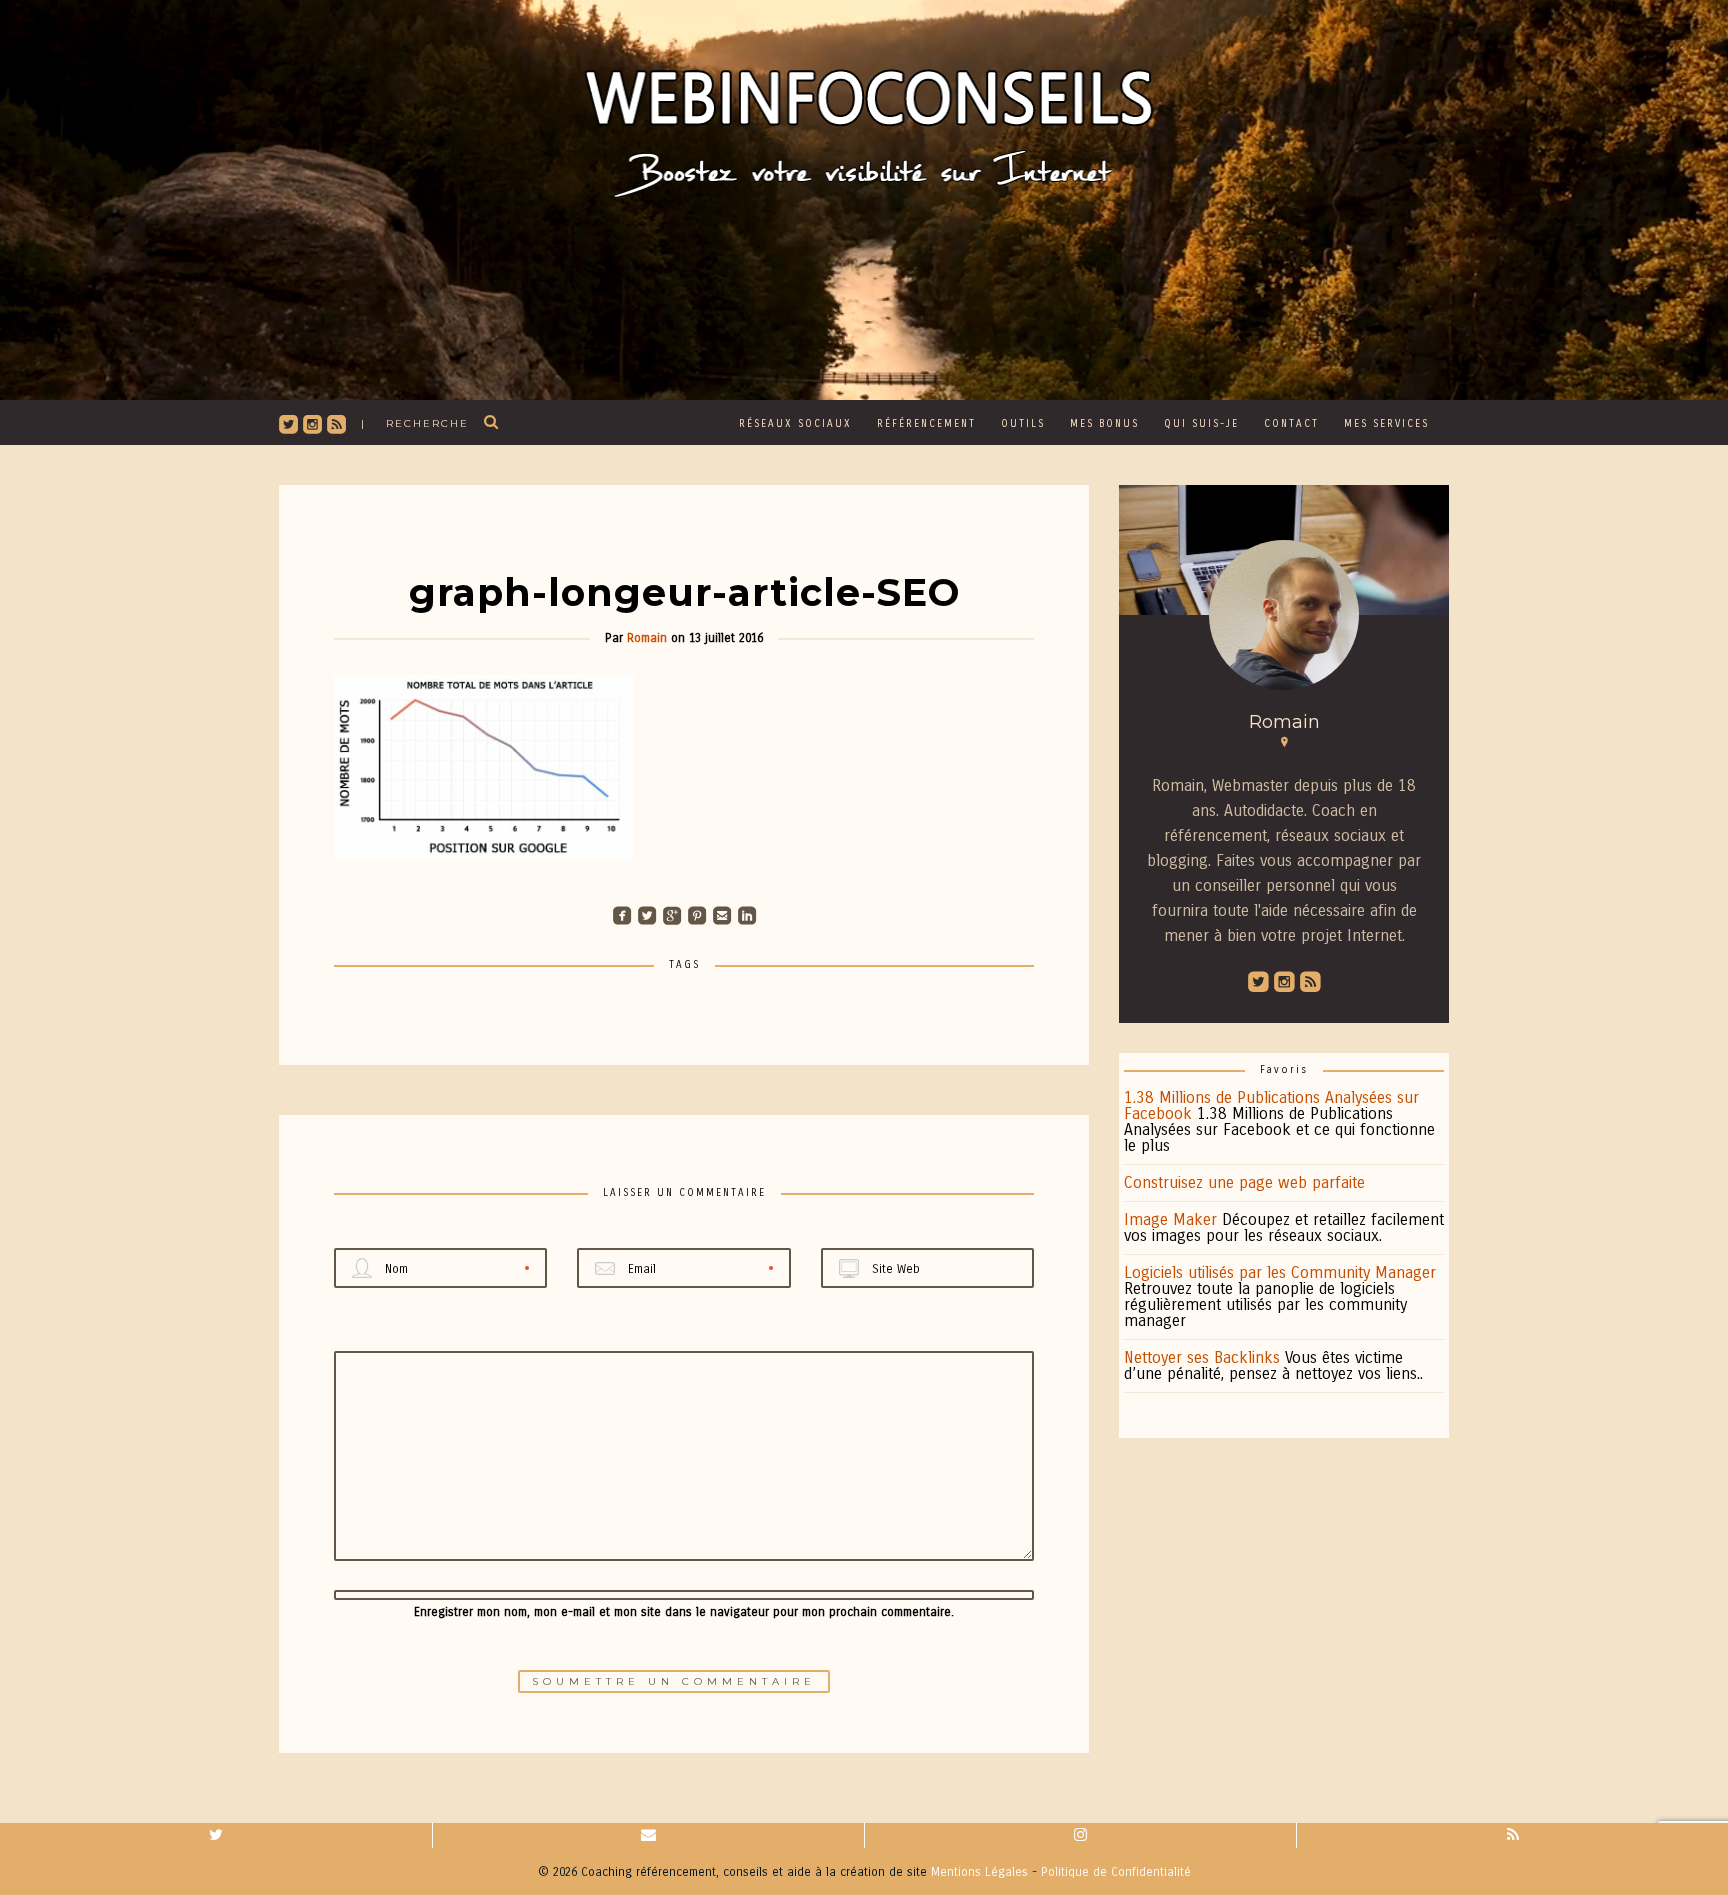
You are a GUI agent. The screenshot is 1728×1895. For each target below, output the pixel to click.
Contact (1291, 424)
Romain (647, 638)
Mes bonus (1104, 424)
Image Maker (1170, 1219)
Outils (1023, 424)
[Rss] (1512, 1835)
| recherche (415, 423)
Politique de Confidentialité (1116, 1872)
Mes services (1386, 424)
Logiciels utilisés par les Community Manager (1280, 1272)
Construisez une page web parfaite (1244, 1182)
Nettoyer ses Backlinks (1202, 1357)
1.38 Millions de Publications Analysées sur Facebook (1271, 1105)
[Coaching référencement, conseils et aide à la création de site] (864, 123)
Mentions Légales (979, 1872)
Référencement (926, 424)
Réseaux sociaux (795, 424)
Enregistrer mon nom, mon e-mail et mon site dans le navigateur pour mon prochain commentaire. (684, 1612)
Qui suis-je (1201, 424)
